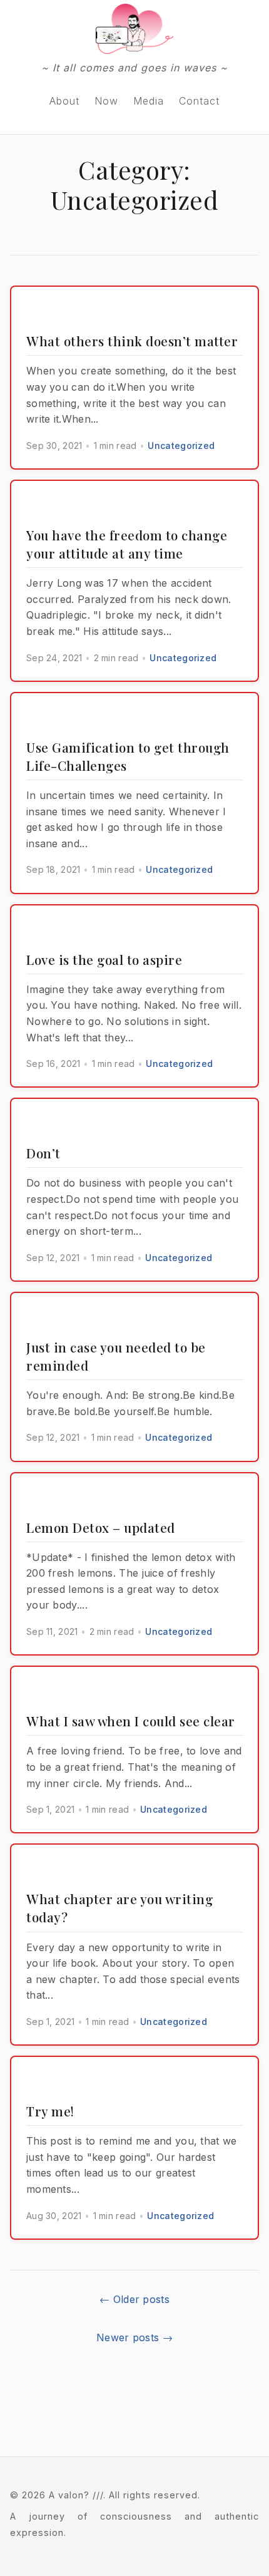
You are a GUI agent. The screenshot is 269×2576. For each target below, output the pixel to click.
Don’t (43, 1153)
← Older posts (134, 2299)
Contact (199, 101)
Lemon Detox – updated (101, 1527)
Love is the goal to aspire (104, 959)
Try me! (50, 2111)
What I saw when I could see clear (131, 1721)
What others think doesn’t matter (132, 341)
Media (149, 101)
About (64, 101)
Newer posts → (134, 2337)
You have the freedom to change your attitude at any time (127, 544)
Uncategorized (181, 446)
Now (106, 101)
